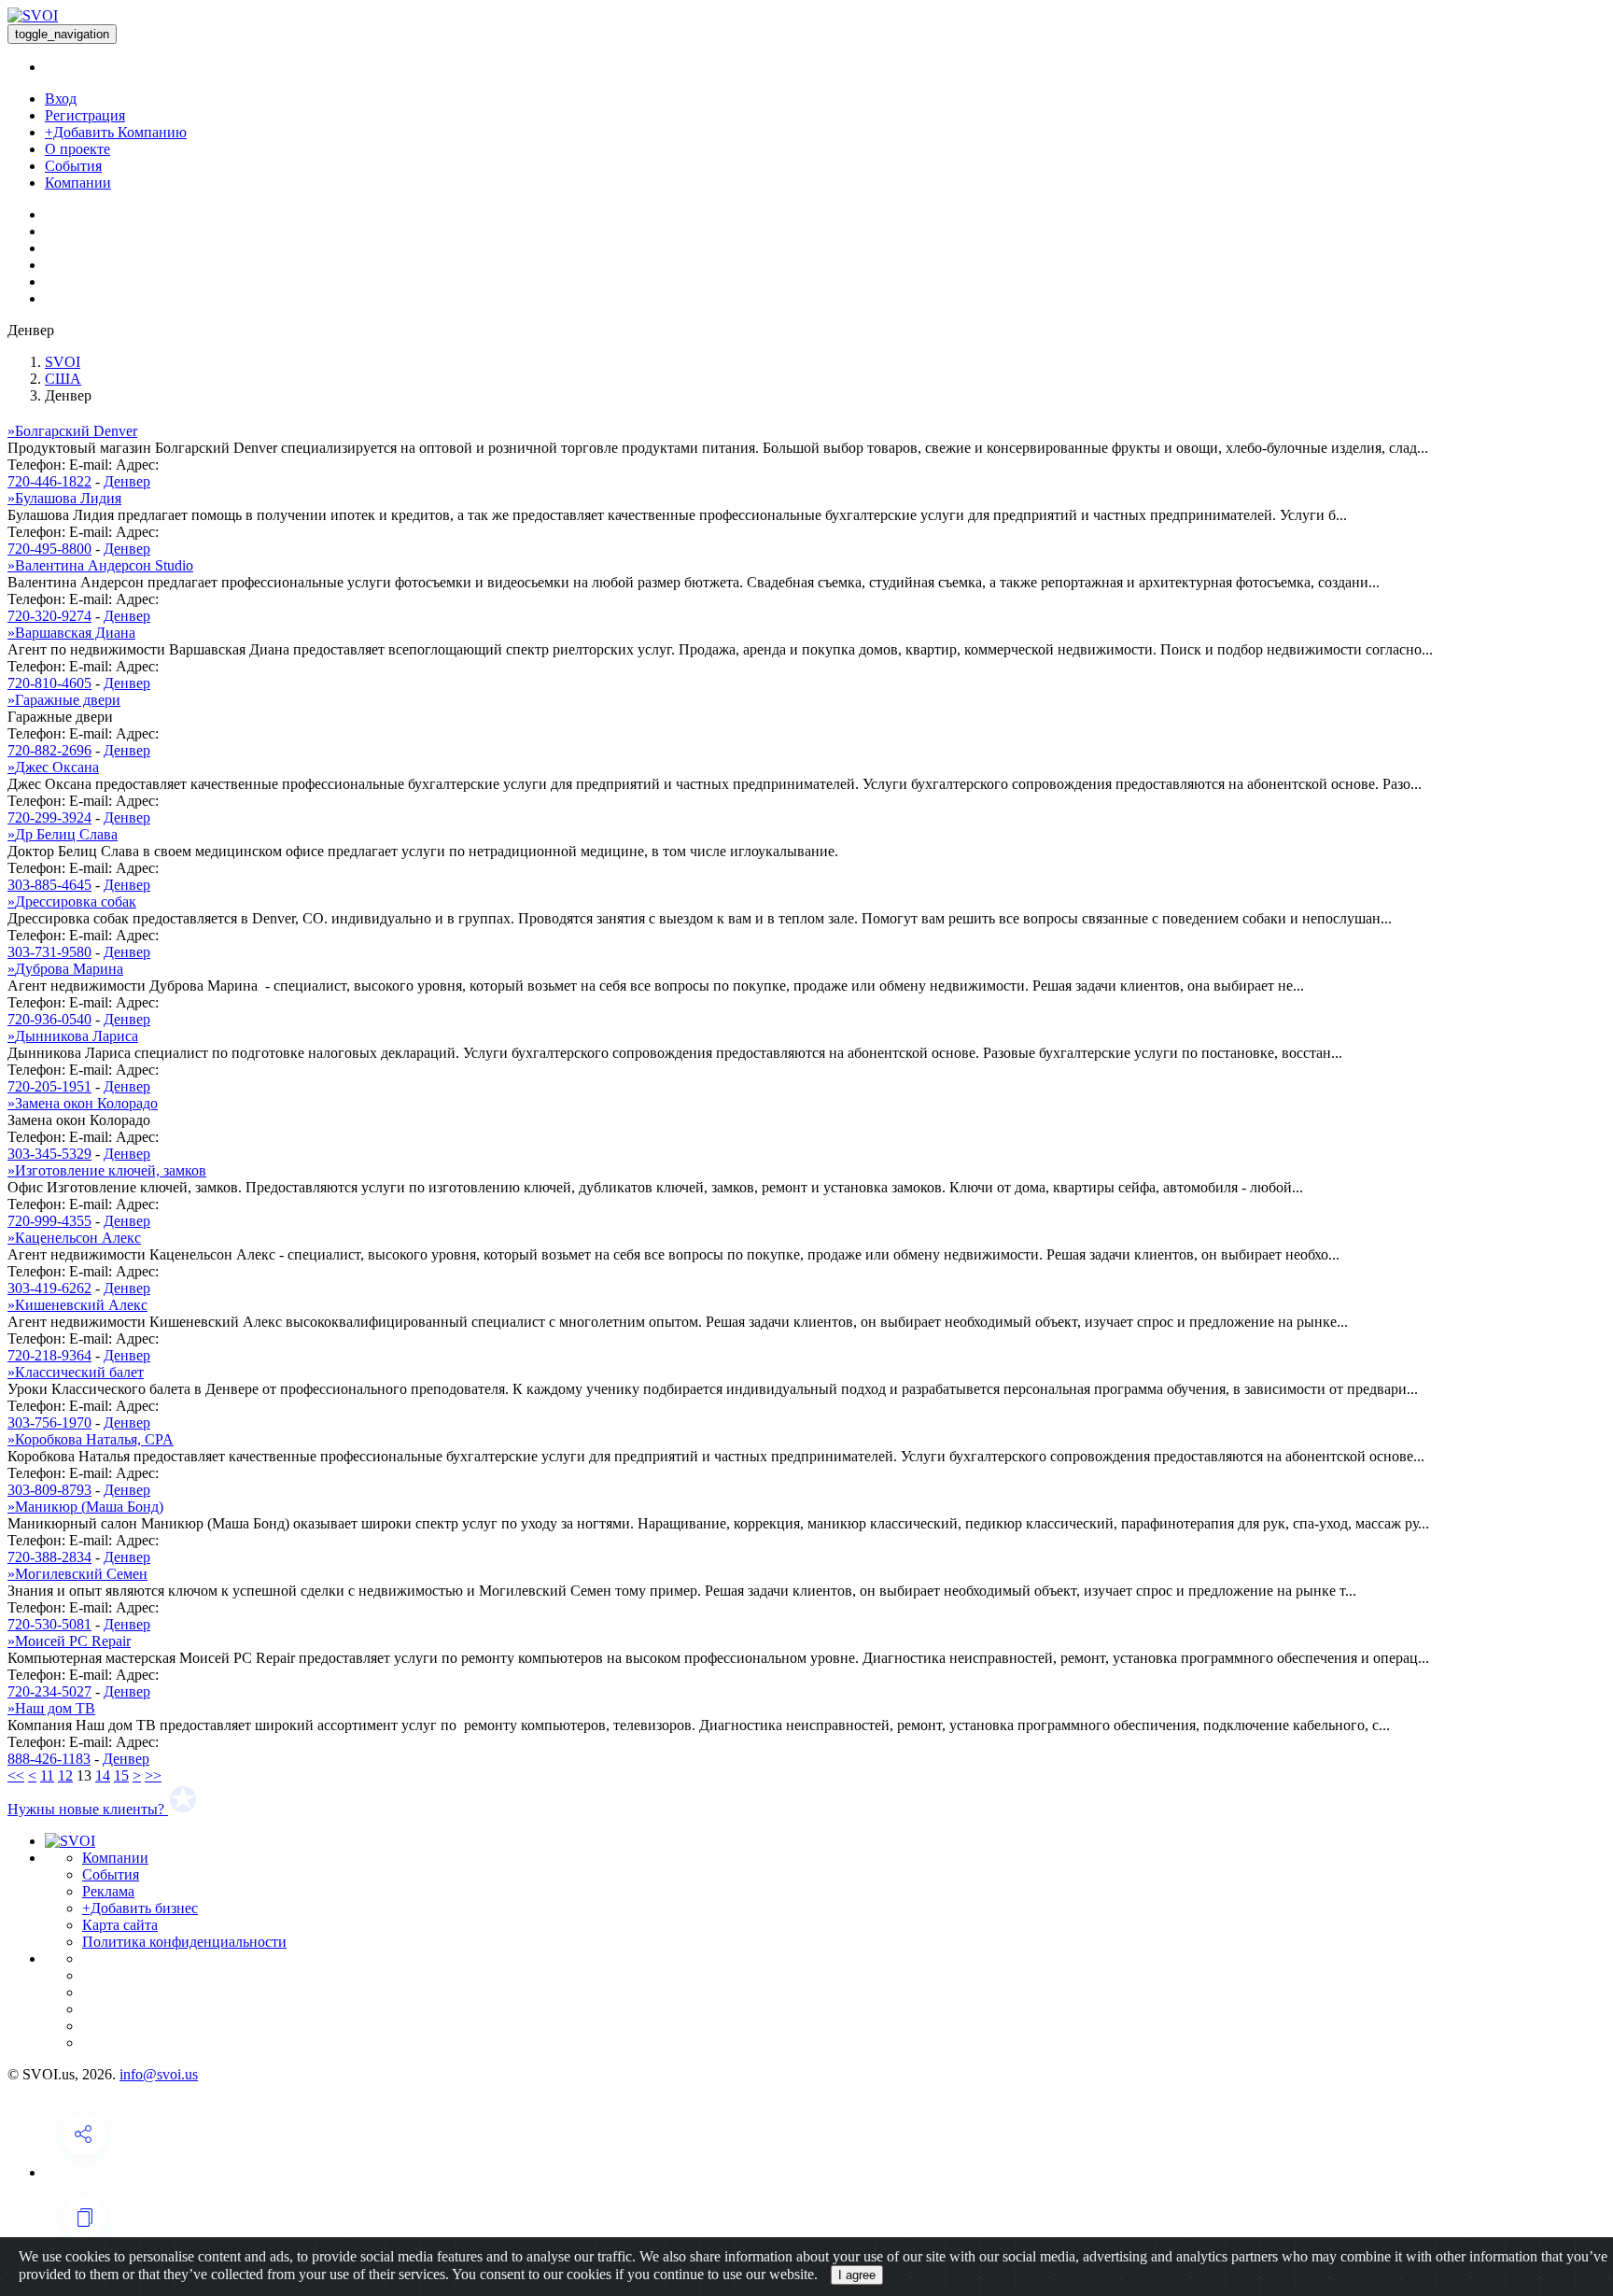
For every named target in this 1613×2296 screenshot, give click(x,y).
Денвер (127, 481)
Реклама (108, 1891)
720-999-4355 (49, 1221)
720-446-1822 (49, 481)
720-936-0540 (49, 1019)
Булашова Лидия (64, 498)
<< (16, 1775)
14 (103, 1775)
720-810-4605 (49, 683)
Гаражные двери (64, 700)
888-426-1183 (49, 1759)
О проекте (77, 149)
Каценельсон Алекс (74, 1238)
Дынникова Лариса (73, 1036)
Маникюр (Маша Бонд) (85, 1507)
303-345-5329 (49, 1154)
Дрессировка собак (72, 901)
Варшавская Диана (71, 633)
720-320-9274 (49, 616)
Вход (61, 99)
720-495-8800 (49, 549)
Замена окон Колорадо (83, 1103)
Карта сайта (120, 1925)
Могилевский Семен (77, 1574)
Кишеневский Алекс (77, 1305)
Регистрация (85, 115)
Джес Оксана (53, 767)
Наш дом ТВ (51, 1708)
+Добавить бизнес (140, 1908)
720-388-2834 (49, 1557)
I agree (857, 2275)
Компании (78, 183)
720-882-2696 (49, 750)
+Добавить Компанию (116, 132)
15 (121, 1775)
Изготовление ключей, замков (107, 1170)
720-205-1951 (49, 1086)
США (63, 379)
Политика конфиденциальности (184, 1942)
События (73, 166)
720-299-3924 (49, 817)
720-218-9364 (49, 1355)
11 (47, 1775)
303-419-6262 (49, 1288)
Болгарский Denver (72, 431)
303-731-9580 (49, 952)
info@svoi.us (159, 2074)
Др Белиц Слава (63, 834)
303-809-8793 (49, 1490)
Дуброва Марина (65, 969)
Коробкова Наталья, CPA (91, 1439)
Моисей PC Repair (69, 1641)
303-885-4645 (49, 885)
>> (153, 1775)
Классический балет (76, 1372)
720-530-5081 (49, 1624)
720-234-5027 (49, 1691)
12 (65, 1775)
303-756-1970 (49, 1423)
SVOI (63, 362)
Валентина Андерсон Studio (100, 565)
